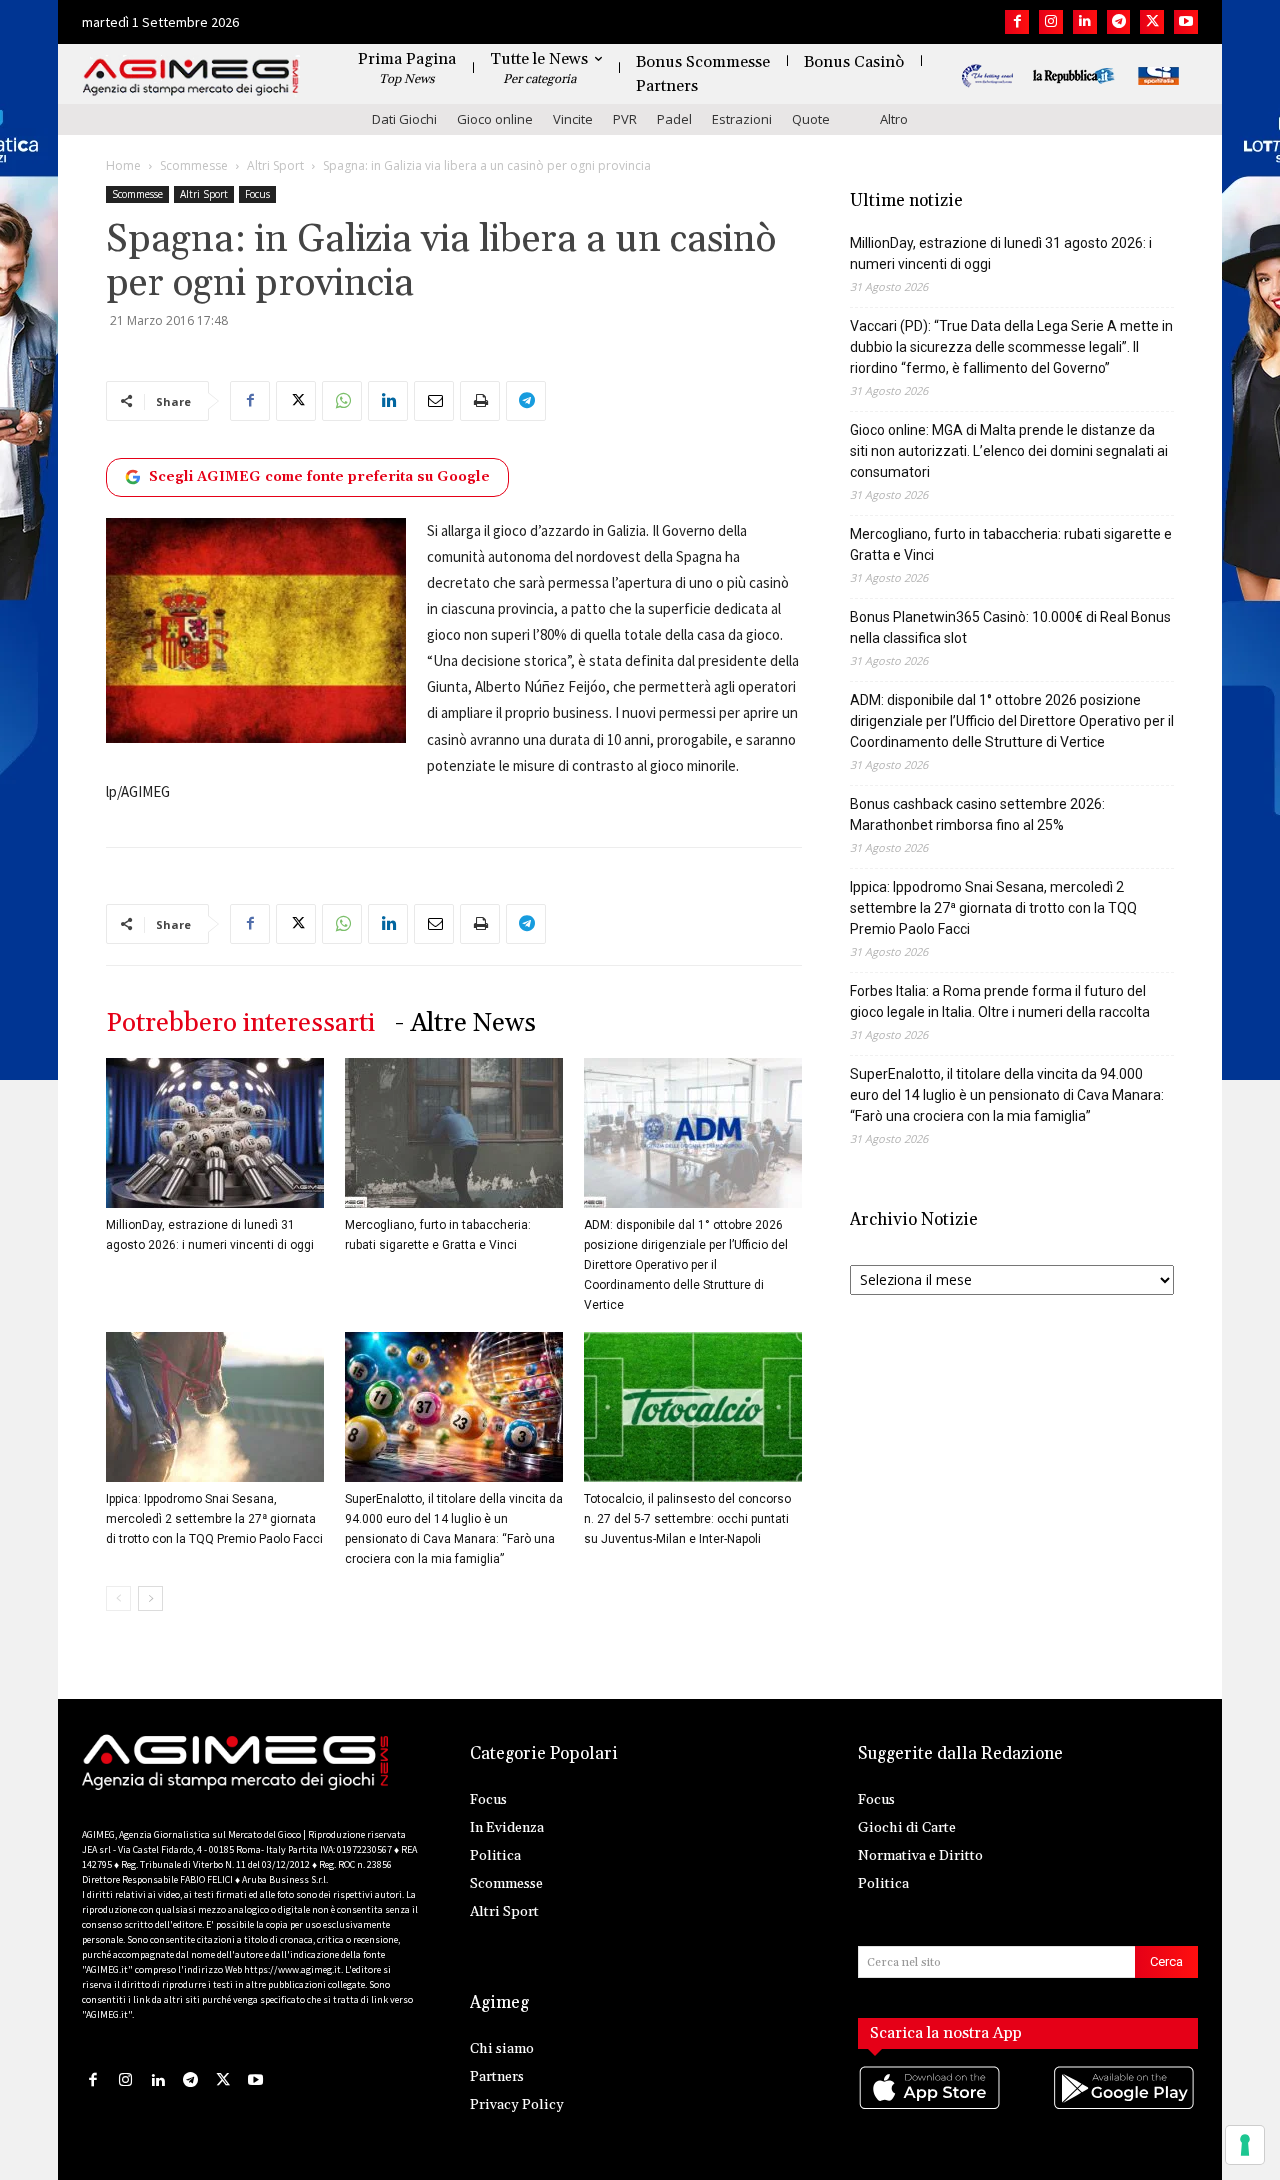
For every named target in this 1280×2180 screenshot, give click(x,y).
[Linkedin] (1085, 22)
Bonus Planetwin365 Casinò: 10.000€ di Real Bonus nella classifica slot (1010, 627)
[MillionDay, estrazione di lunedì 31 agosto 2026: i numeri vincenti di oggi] (215, 1133)
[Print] (480, 401)
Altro (894, 119)
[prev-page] (118, 1598)
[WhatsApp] (342, 401)
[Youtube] (1186, 22)
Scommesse (194, 165)
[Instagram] (1051, 22)
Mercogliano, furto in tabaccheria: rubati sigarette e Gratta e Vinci (1011, 544)
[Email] (434, 401)
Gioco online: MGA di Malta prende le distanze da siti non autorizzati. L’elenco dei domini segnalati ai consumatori (1009, 451)
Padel (674, 119)
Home (123, 165)
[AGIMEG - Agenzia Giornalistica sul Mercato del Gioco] (191, 77)
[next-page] (150, 1598)
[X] (1152, 22)
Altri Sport (275, 165)
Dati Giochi (404, 119)
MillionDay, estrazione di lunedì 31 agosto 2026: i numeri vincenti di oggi (1001, 253)
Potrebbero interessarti (240, 1023)
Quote (811, 119)
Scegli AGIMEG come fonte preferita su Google (319, 477)
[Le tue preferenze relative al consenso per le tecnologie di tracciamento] (1245, 2145)
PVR (625, 119)
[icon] (931, 2107)
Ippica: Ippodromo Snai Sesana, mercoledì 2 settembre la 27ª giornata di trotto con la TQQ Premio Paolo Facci (214, 1519)
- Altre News (465, 1023)
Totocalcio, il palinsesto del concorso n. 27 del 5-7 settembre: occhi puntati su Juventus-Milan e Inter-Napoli (687, 1519)
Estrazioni (742, 119)
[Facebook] (1017, 22)
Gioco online (495, 119)
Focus (257, 194)
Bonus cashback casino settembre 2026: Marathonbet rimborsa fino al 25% (977, 814)
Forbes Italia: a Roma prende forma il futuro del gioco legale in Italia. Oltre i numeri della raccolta (1000, 1001)
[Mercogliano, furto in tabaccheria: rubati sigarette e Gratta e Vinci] (454, 1133)
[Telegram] (1119, 22)
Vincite (573, 119)
